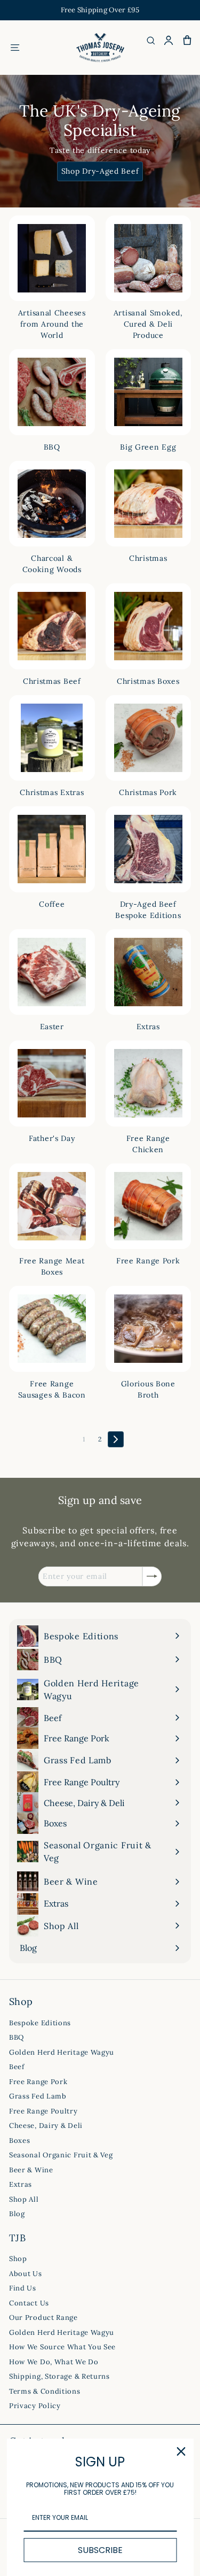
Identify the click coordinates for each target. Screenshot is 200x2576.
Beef (17, 2067)
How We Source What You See (62, 2347)
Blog (17, 2214)
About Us (26, 2274)
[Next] (116, 1439)
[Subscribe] (152, 1576)
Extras (21, 2184)
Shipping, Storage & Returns (59, 2376)
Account (169, 40)
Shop (18, 2259)
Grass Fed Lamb (38, 2096)
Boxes (20, 2141)
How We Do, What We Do (54, 2362)
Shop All (24, 2199)
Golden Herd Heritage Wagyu (62, 2052)
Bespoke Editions (40, 2023)
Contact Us (29, 2303)
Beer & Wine (31, 2170)
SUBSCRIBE (100, 2550)
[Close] (181, 2451)
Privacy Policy (35, 2406)
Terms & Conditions (45, 2391)
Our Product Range (43, 2317)
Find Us (23, 2288)
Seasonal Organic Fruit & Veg (61, 2155)
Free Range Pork (38, 2082)
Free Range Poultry (43, 2111)
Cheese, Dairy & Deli (46, 2126)
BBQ (17, 2037)
